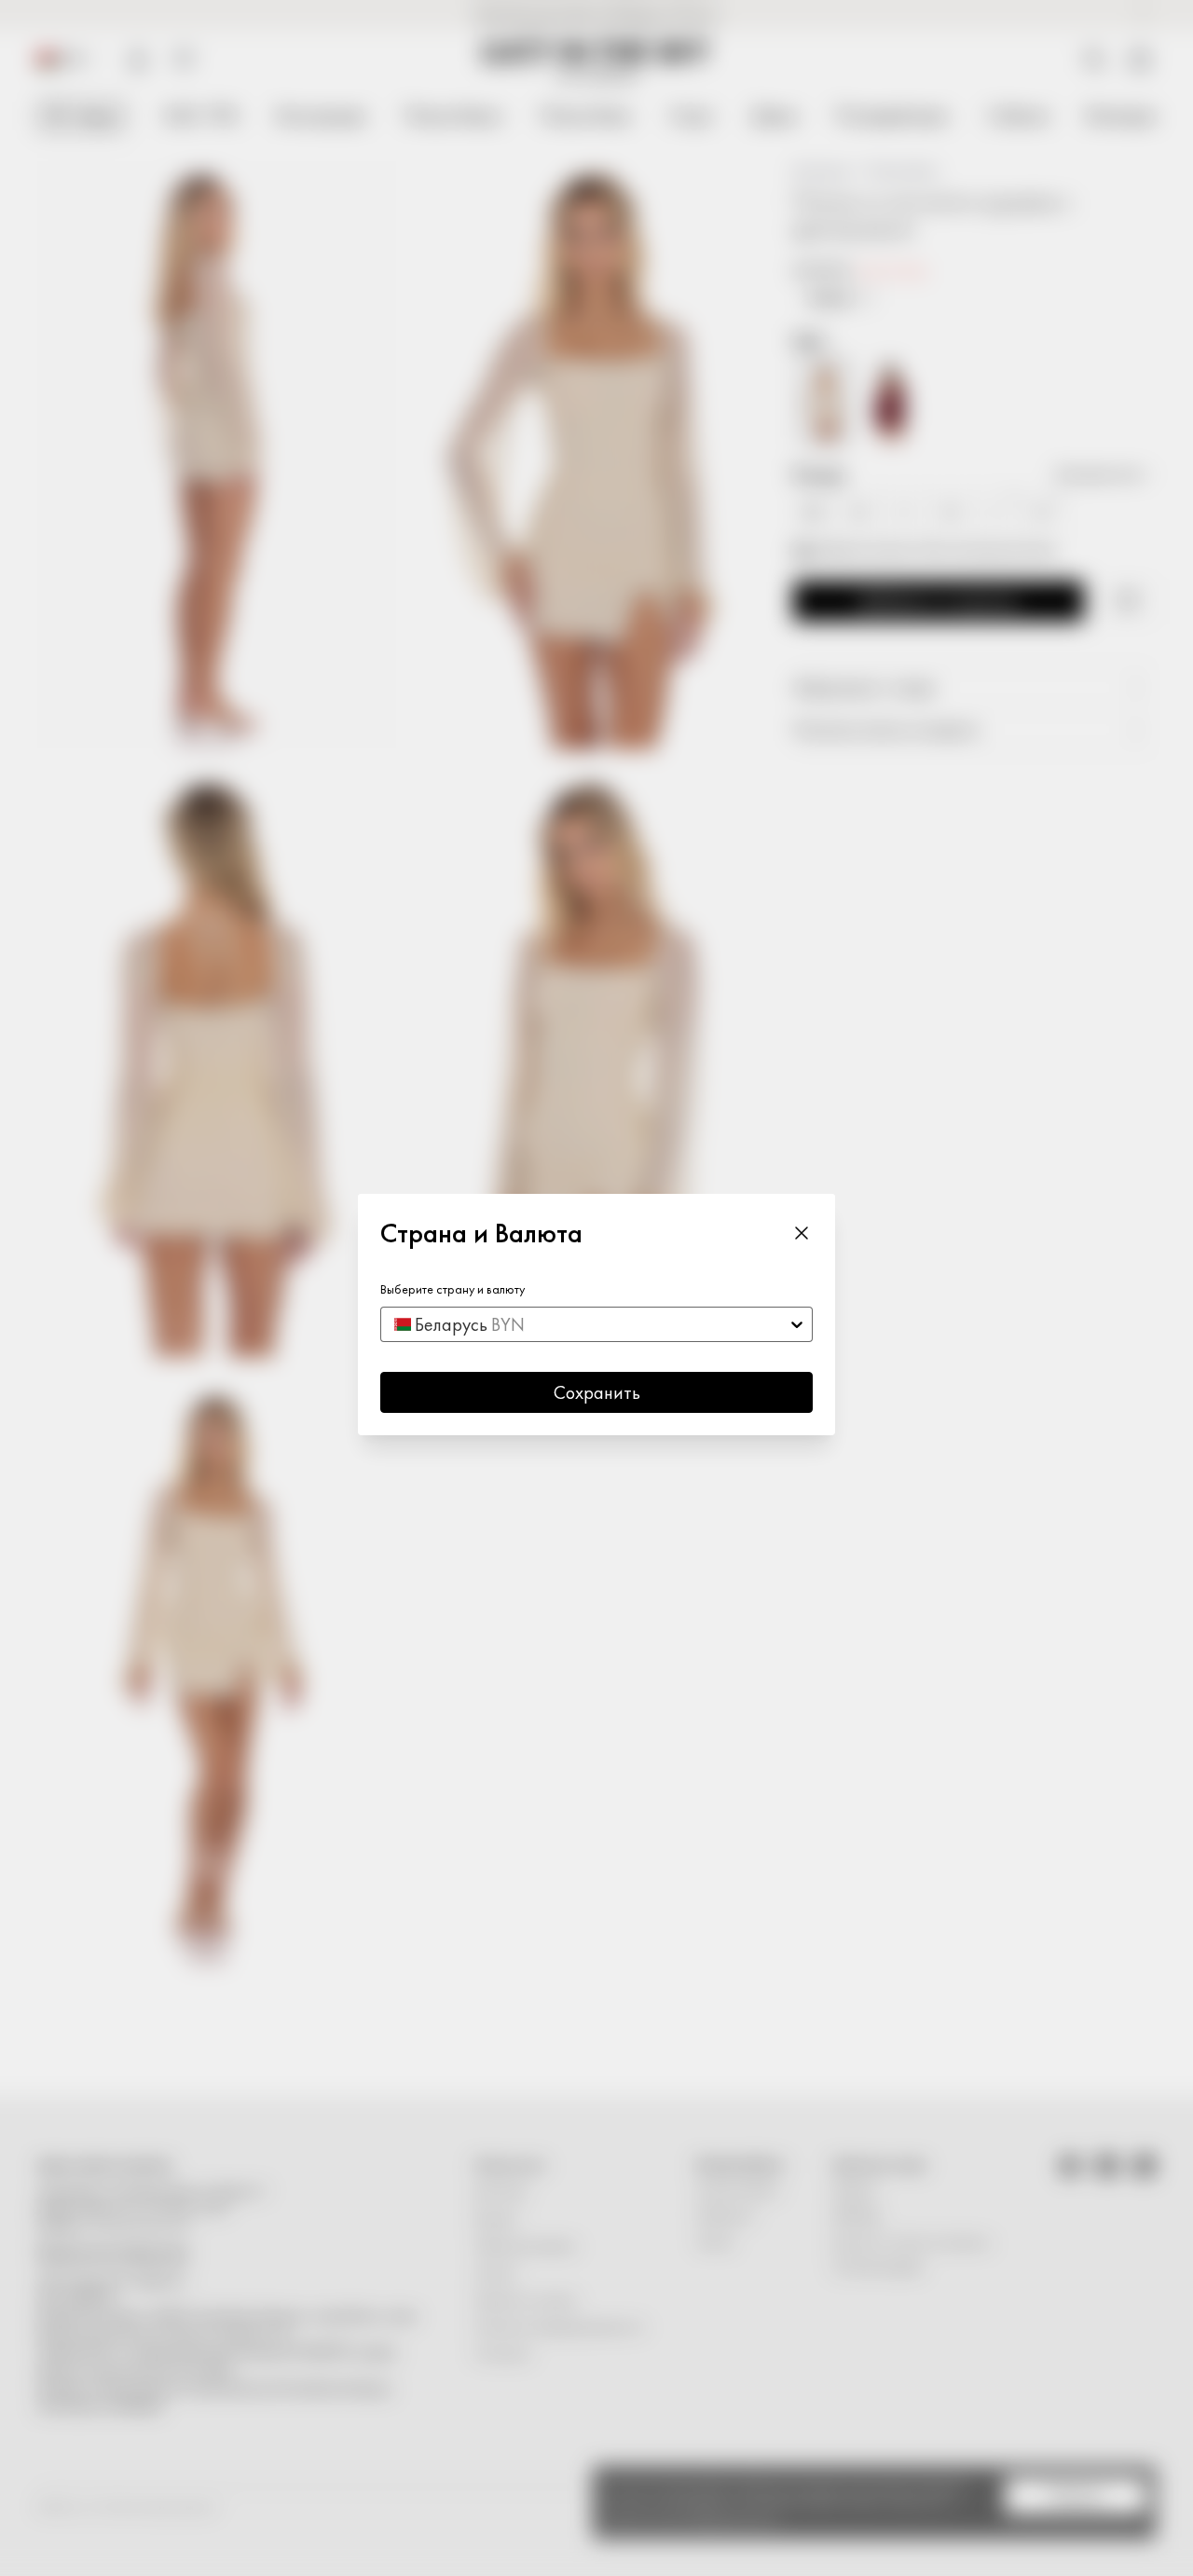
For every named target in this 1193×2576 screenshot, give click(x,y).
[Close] (802, 1232)
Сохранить (597, 1392)
